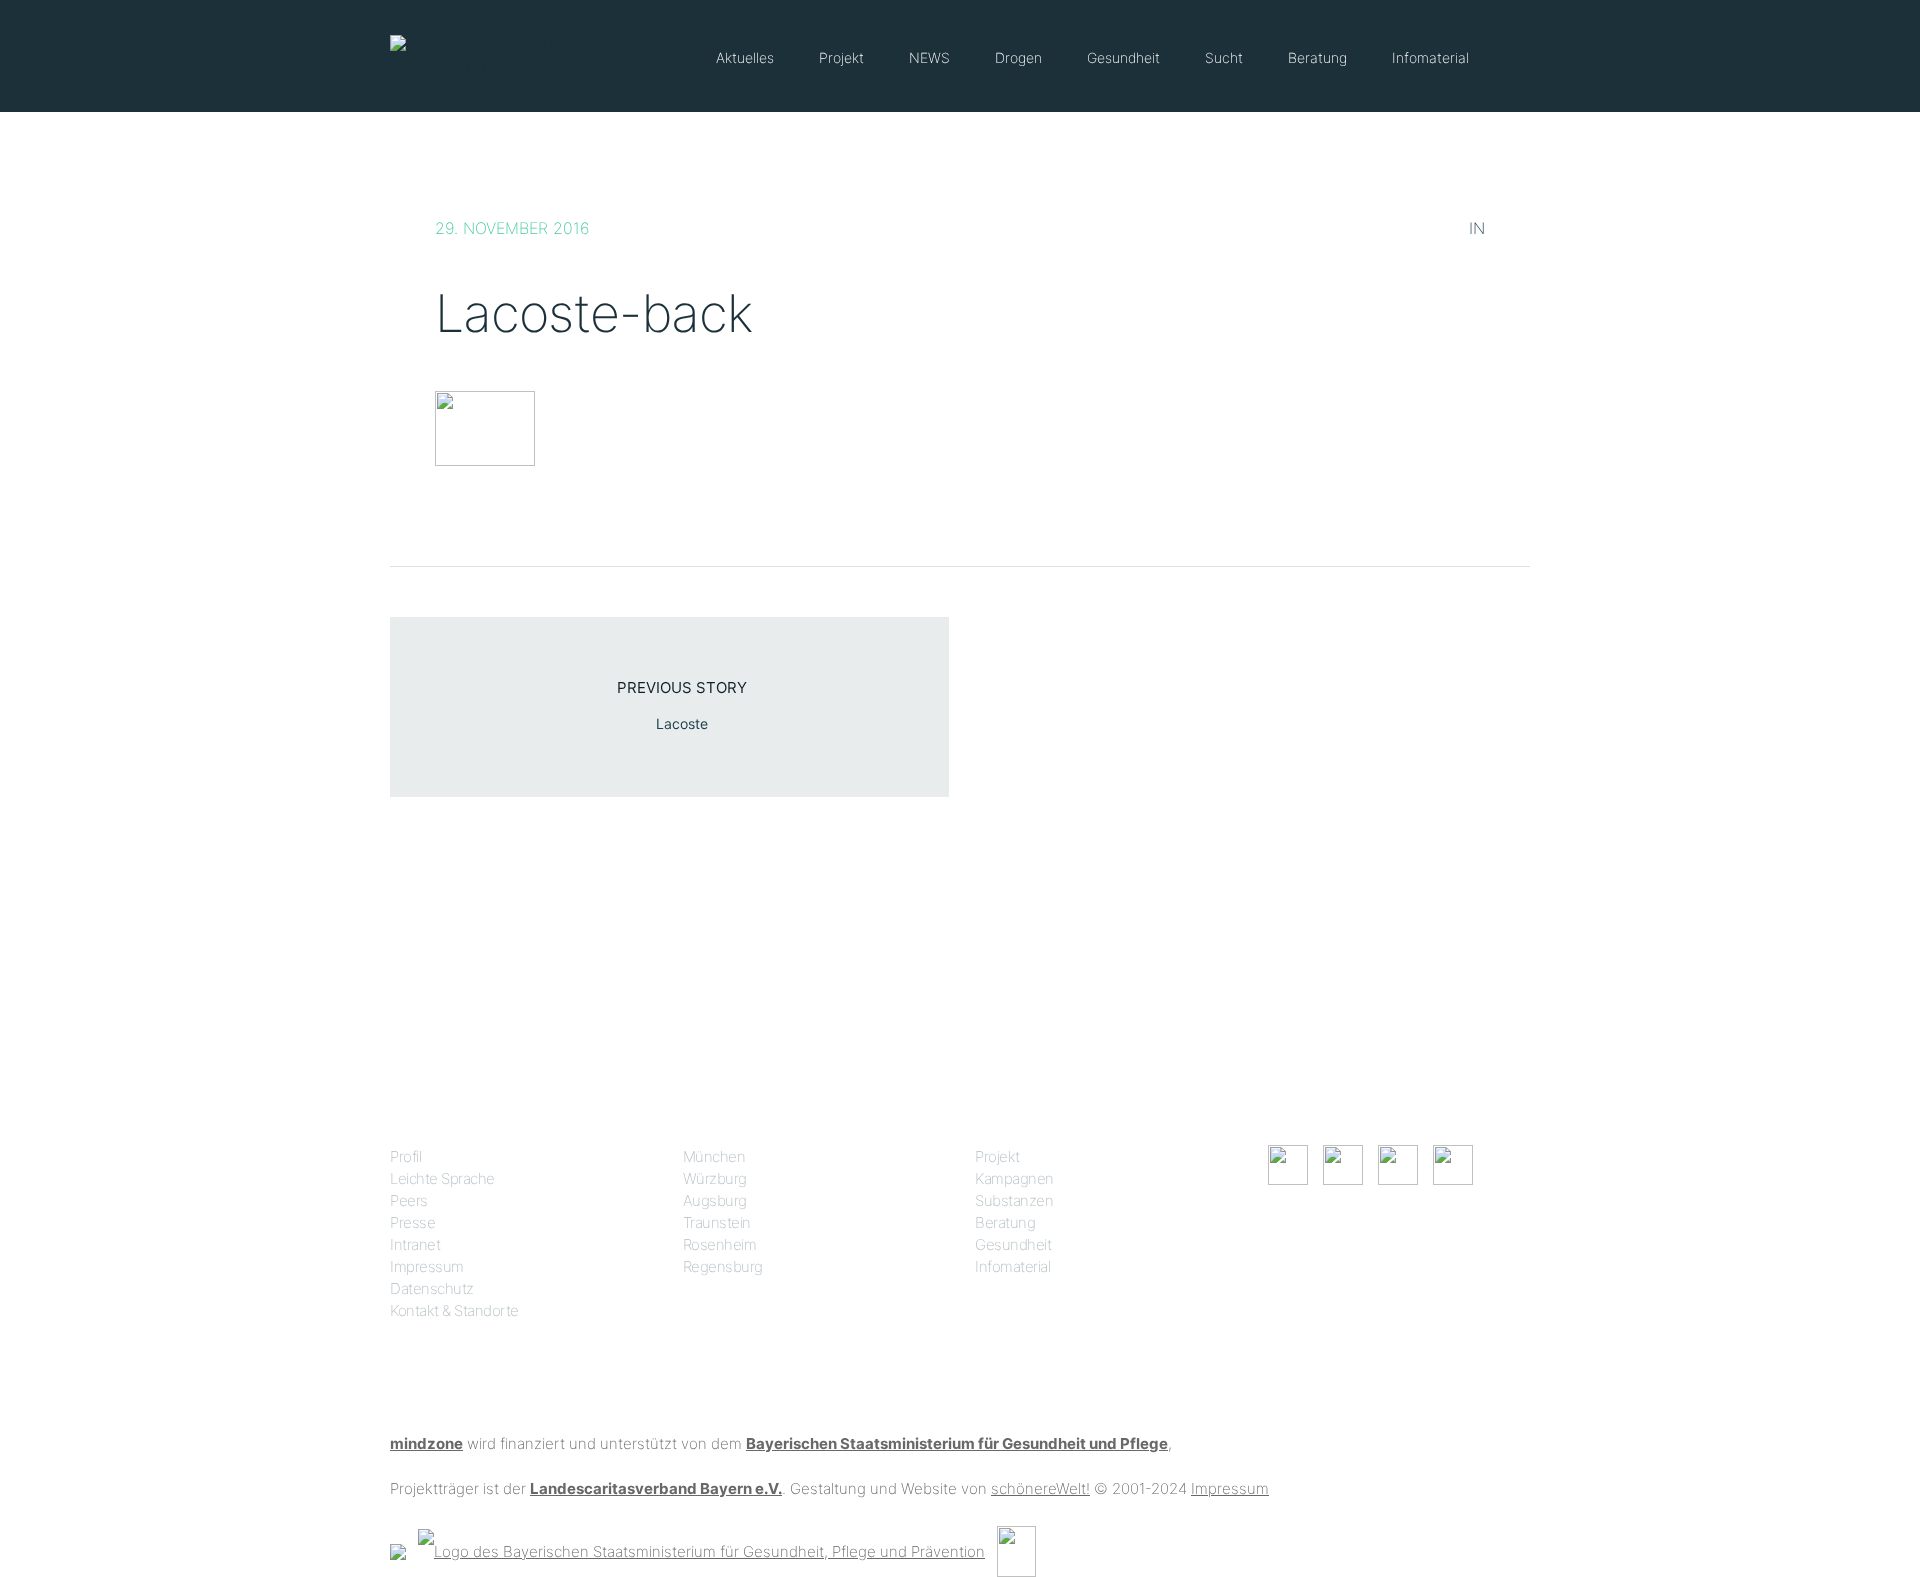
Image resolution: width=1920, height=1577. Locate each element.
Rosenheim (720, 1244)
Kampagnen (1014, 1178)
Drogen (1018, 57)
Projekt (841, 57)
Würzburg (715, 1178)
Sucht (1224, 57)
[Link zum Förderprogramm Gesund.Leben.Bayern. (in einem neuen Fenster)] (398, 1550)
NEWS (929, 57)
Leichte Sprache (442, 1178)
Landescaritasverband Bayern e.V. (656, 1488)
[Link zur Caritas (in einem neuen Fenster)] (1016, 1550)
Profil (405, 1156)
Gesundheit (1123, 57)
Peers (409, 1200)
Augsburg (715, 1200)
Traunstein (717, 1222)
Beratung (1317, 57)
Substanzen (1014, 1200)
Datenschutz (432, 1288)
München (714, 1156)
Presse (412, 1222)
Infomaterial (1430, 57)
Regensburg (723, 1266)
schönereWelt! (1040, 1488)
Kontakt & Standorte (454, 1310)
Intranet (415, 1244)
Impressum (427, 1266)
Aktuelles (745, 57)
